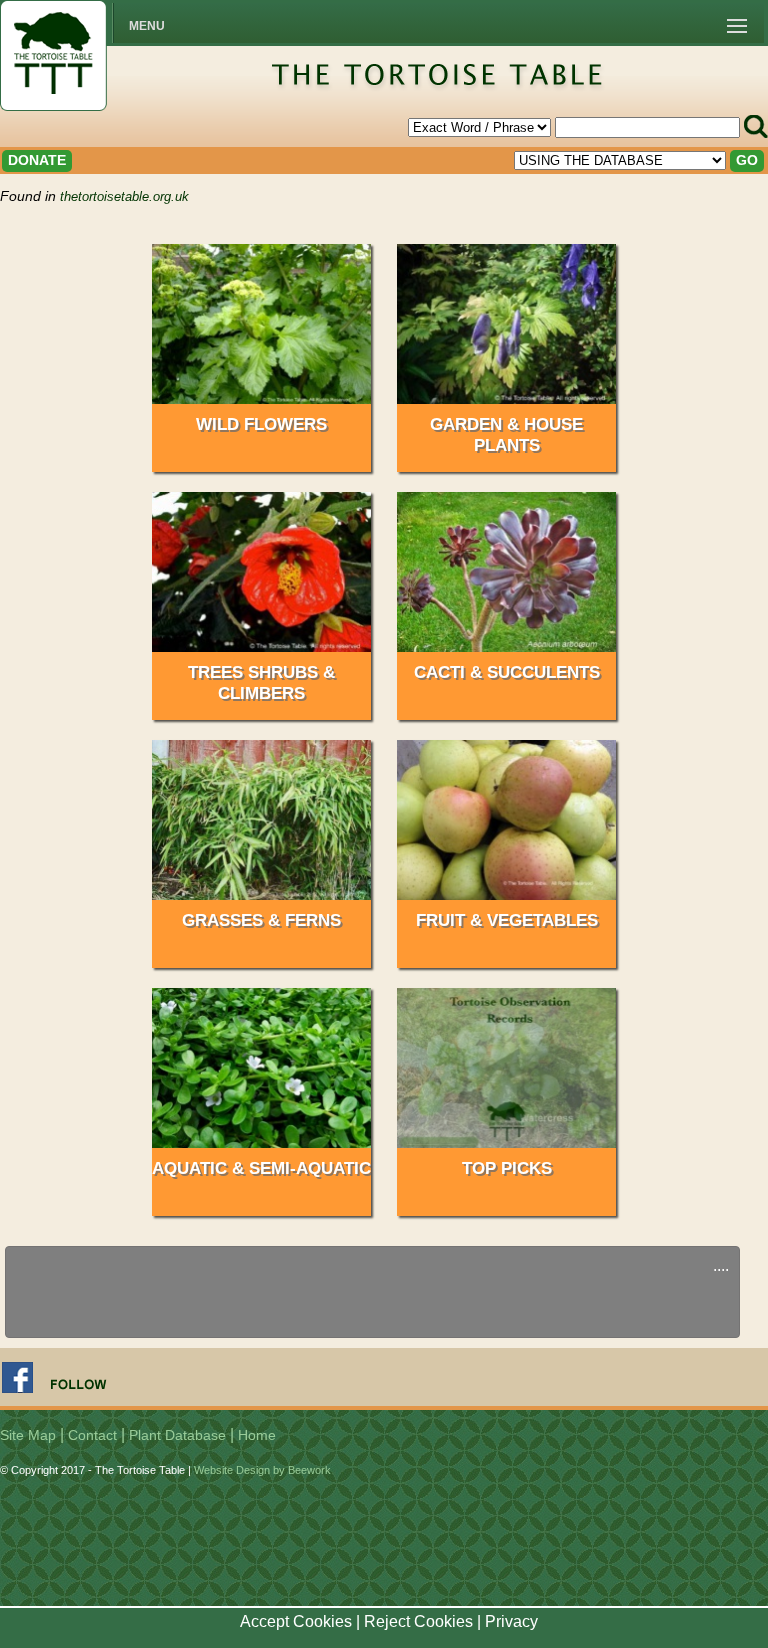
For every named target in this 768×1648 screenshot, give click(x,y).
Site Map (28, 1435)
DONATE (37, 160)
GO (747, 160)
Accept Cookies (296, 1621)
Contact (92, 1435)
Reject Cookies (418, 1621)
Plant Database (177, 1435)
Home (257, 1435)
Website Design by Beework (262, 1470)
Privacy (511, 1621)
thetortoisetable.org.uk (124, 196)
